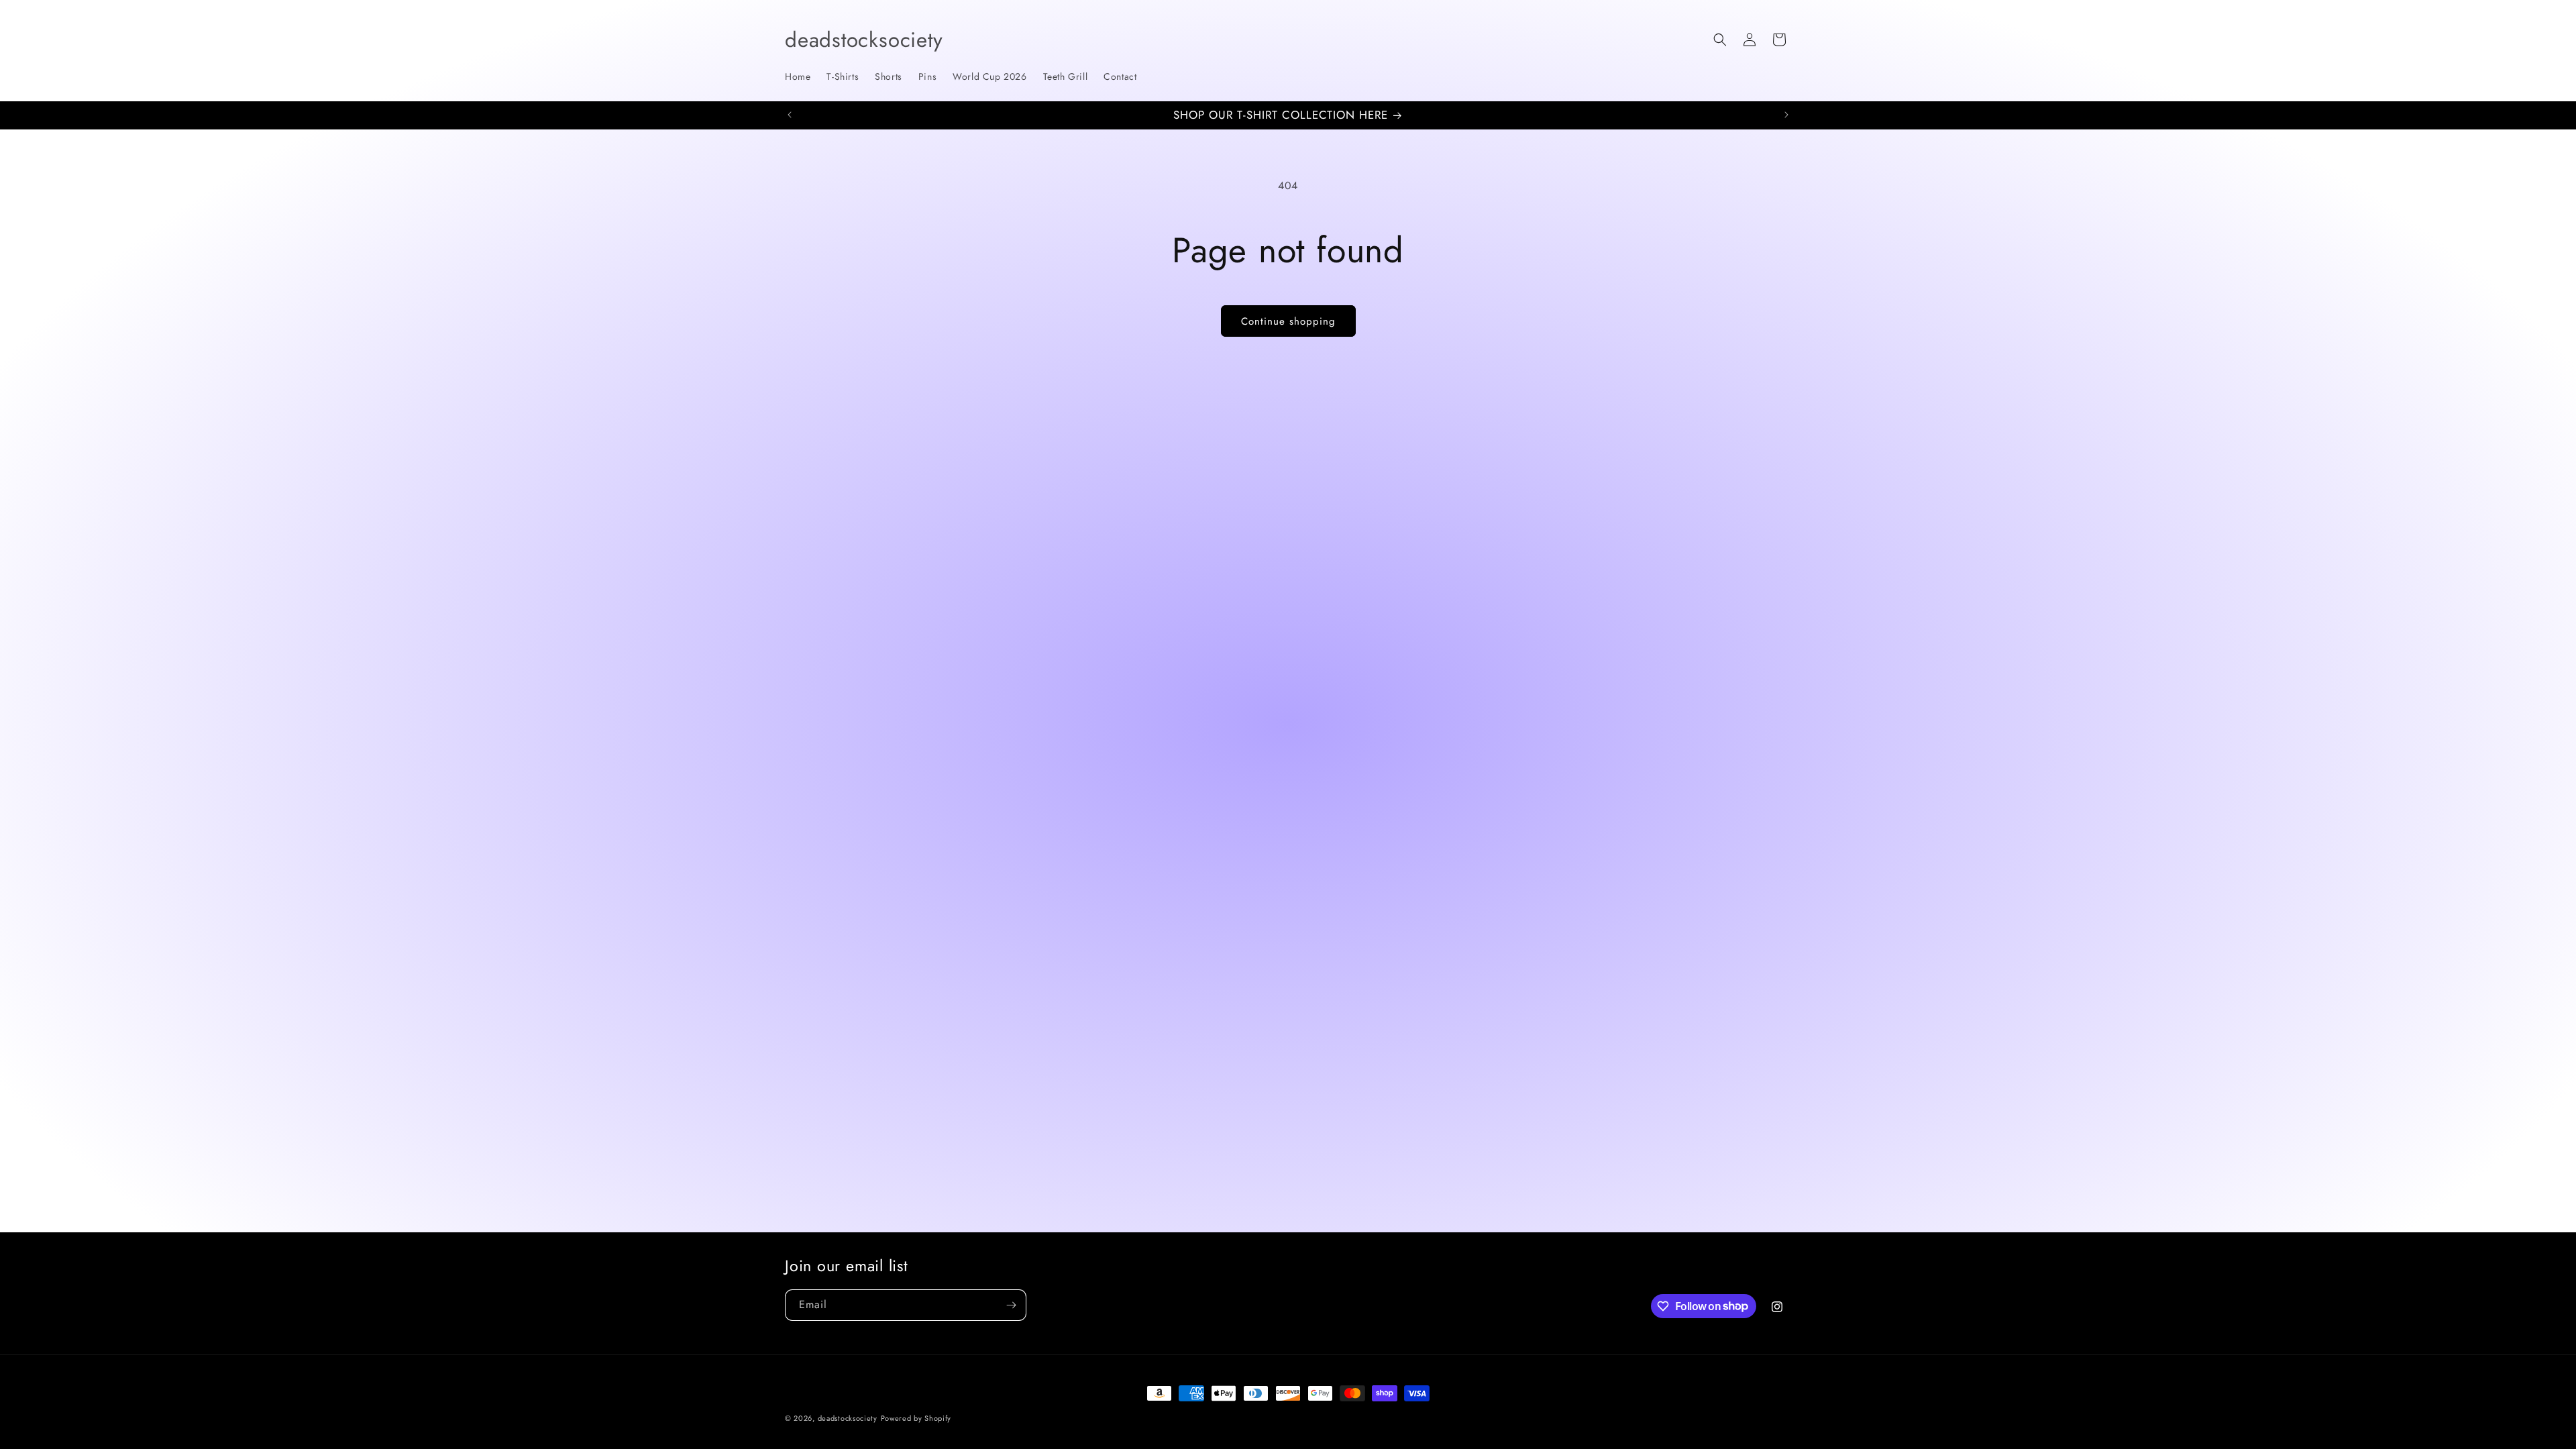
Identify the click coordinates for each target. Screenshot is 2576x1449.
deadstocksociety (848, 1418)
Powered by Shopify (916, 1418)
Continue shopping (1288, 321)
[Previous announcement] (790, 115)
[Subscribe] (1011, 1305)
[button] (1720, 40)
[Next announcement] (1786, 115)
